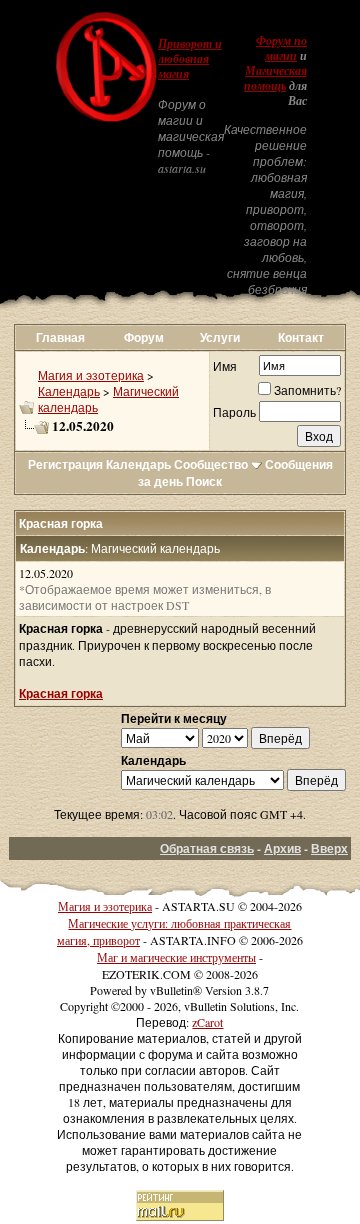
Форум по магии (281, 48)
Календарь (69, 391)
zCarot (207, 1022)
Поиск (204, 481)
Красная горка (61, 693)
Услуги (220, 337)
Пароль (234, 412)
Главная (60, 337)
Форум (144, 337)
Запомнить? (307, 390)
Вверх (329, 848)
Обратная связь (207, 848)
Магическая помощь (275, 78)
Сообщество (211, 464)
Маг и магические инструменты (176, 957)
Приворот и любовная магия (190, 59)
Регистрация (65, 464)
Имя (225, 366)
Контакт (301, 337)
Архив (282, 848)
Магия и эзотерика (91, 375)
